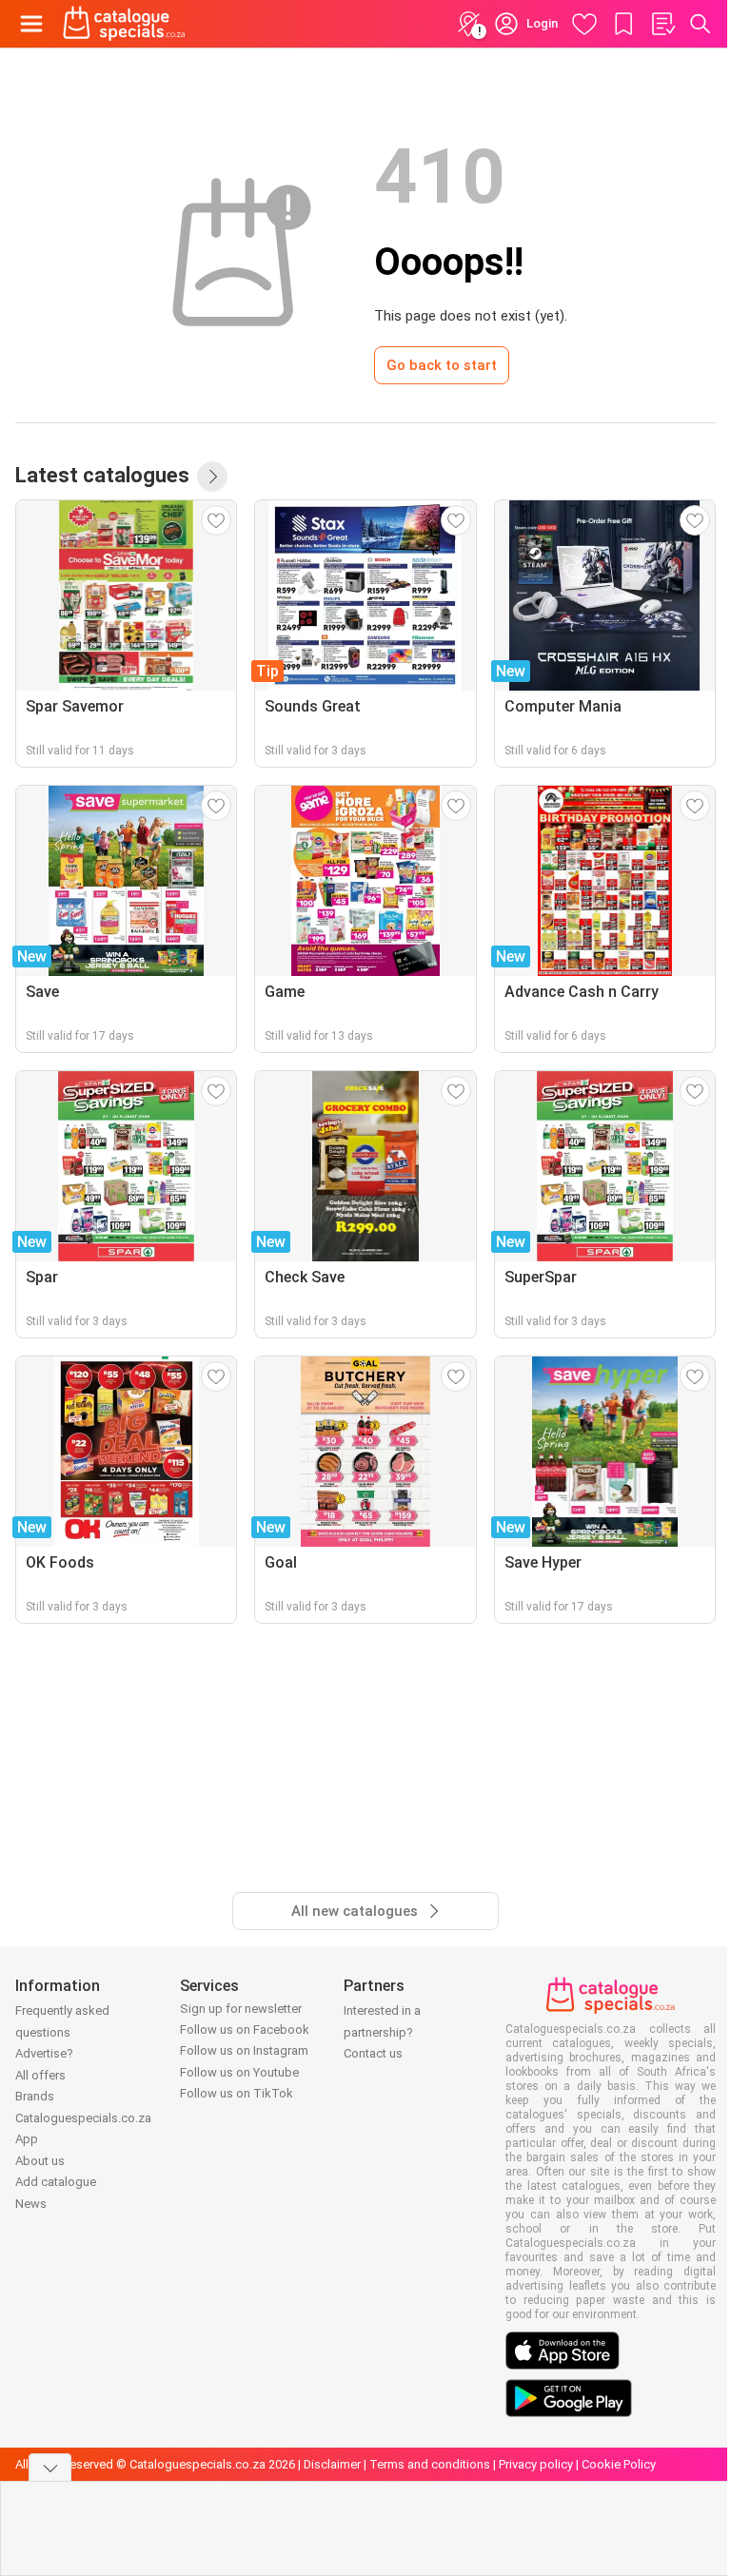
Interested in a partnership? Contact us (382, 2032)
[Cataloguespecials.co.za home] (124, 24)
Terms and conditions (430, 2464)
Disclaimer (332, 2464)
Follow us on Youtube (239, 2072)
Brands (35, 2096)
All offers (40, 2075)
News (31, 2204)
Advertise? (44, 2053)
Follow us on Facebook (245, 2030)
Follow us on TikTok (237, 2093)
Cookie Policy (619, 2464)
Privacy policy (536, 2464)
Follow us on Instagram (244, 2050)
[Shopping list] (662, 24)
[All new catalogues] (212, 477)
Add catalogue (56, 2182)
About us (40, 2161)
